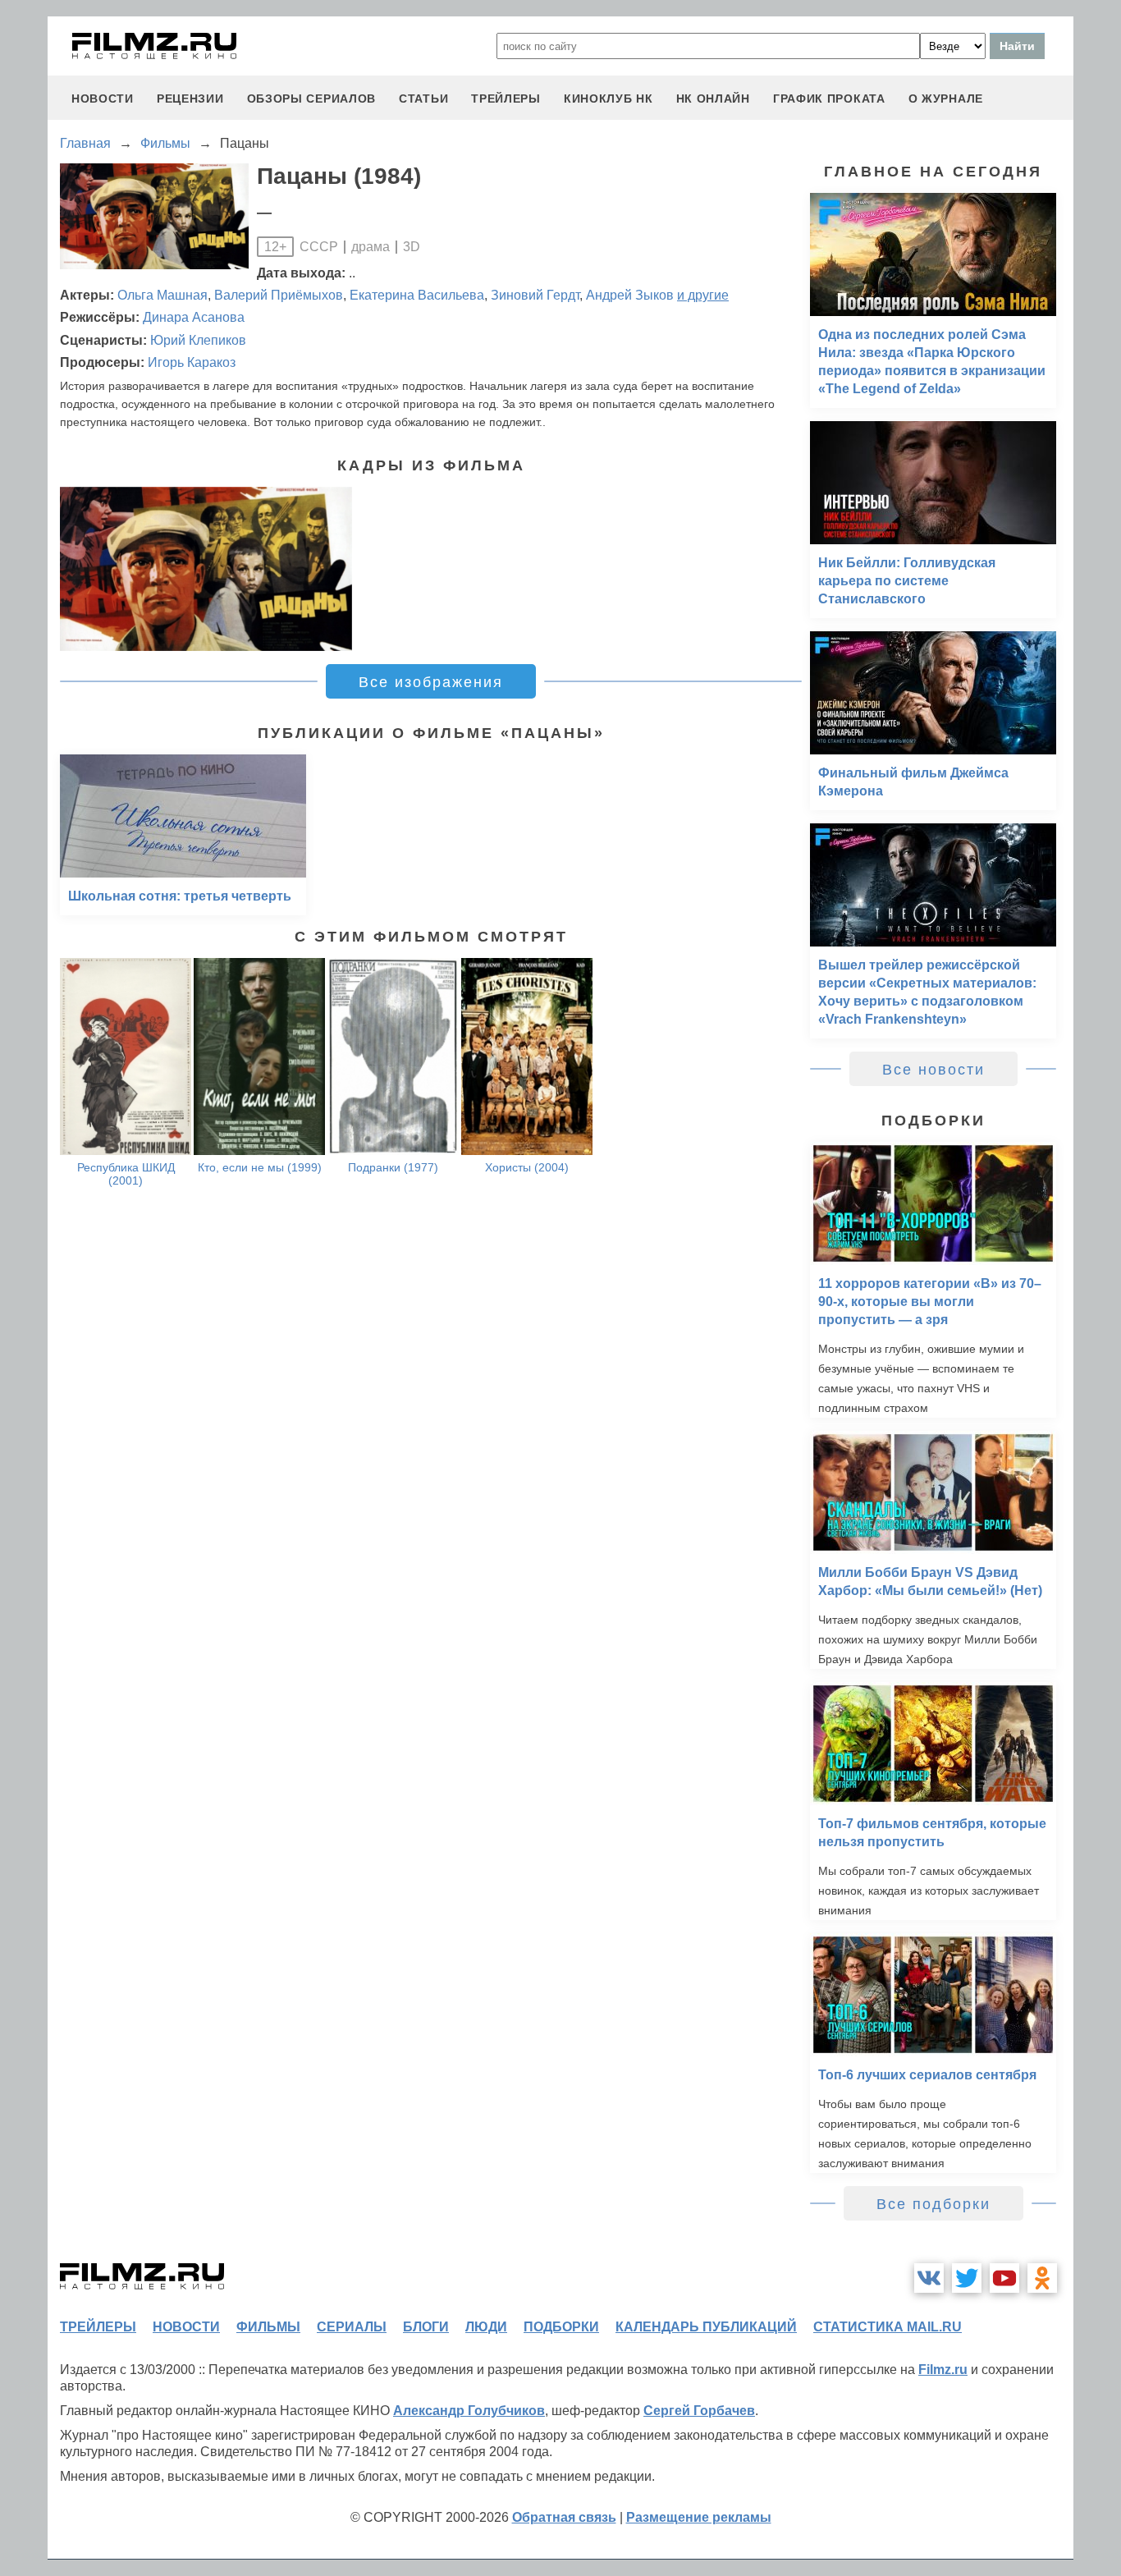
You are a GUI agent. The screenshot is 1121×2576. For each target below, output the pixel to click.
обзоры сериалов (312, 99)
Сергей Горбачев (699, 2411)
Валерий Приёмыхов (279, 295)
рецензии (190, 99)
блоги (426, 2327)
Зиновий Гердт (535, 295)
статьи (423, 99)
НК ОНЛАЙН (713, 99)
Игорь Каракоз (192, 362)
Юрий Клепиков (198, 340)
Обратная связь (564, 2517)
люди (486, 2327)
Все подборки (933, 2204)
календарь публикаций (706, 2327)
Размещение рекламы (699, 2517)
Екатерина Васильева (417, 295)
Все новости (933, 1070)
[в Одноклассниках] (1042, 2278)
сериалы (352, 2327)
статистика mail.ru (888, 2327)
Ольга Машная (162, 295)
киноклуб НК (609, 99)
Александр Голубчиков (469, 2411)
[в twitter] (967, 2278)
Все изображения (431, 682)
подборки (561, 2327)
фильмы (268, 2327)
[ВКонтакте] (929, 2278)
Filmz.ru (943, 2370)
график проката (829, 99)
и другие (703, 295)
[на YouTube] (1004, 2278)
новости (103, 99)
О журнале (946, 99)
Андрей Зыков (630, 295)
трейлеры (506, 99)
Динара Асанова (194, 317)
